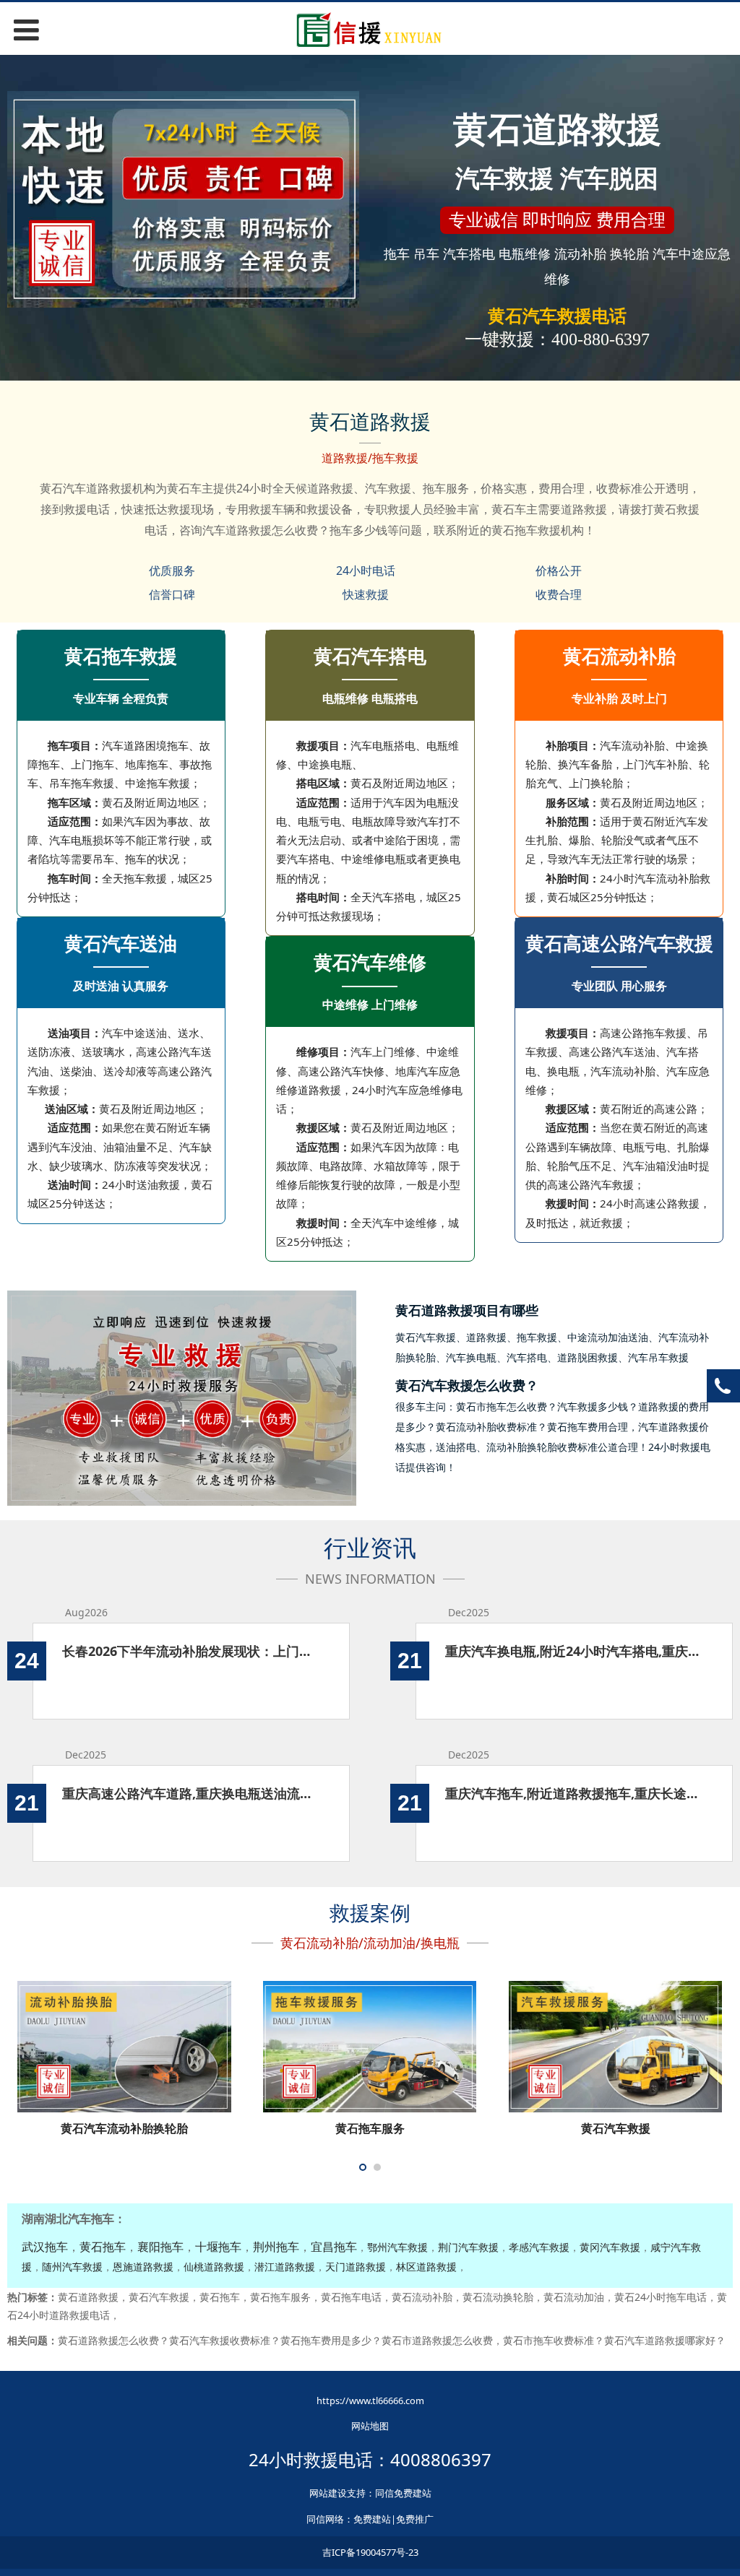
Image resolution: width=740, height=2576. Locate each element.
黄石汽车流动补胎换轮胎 (124, 2128)
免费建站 (372, 2519)
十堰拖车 (218, 2247)
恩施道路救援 (143, 2267)
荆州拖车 (276, 2247)
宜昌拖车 (334, 2247)
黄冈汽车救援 (610, 2247)
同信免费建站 (403, 2493)
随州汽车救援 (72, 2267)
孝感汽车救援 (539, 2247)
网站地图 (370, 2426)
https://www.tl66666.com (370, 2401)
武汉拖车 (45, 2247)
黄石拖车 (103, 2247)
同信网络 (325, 2519)
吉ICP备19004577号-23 (370, 2552)
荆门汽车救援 (468, 2247)
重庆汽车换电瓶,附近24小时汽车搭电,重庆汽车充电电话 (574, 1651)
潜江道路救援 (285, 2267)
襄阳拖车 (160, 2247)
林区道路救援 (426, 2267)
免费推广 (415, 2519)
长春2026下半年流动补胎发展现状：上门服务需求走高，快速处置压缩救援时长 (191, 1651)
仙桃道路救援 (214, 2267)
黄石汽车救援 (616, 2128)
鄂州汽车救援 (397, 2247)
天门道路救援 (356, 2267)
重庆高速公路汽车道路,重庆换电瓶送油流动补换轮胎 (191, 1793)
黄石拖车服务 (370, 2128)
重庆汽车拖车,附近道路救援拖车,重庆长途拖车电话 (574, 1793)
